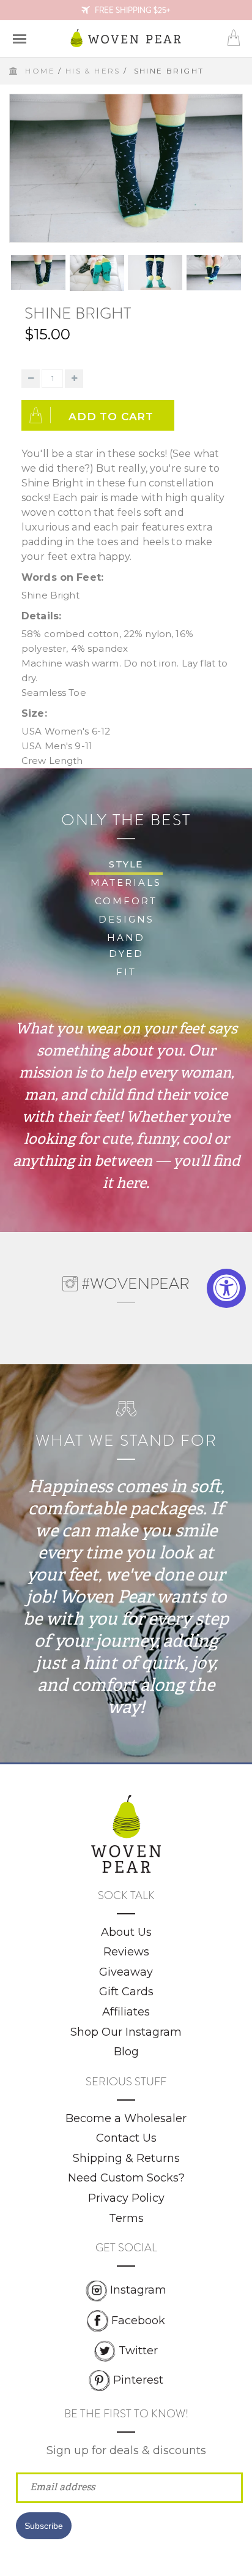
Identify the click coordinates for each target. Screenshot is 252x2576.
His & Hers (93, 71)
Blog (126, 2052)
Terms (126, 2218)
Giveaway (126, 1972)
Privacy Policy (126, 2198)
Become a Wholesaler (126, 2118)
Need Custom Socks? (126, 2178)
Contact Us (126, 2138)
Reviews (126, 1952)
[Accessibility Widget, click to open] (226, 1288)
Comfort (126, 901)
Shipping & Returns (126, 2158)
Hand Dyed (126, 946)
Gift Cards (126, 1992)
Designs (126, 919)
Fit (126, 972)
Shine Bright (78, 313)
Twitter (138, 2351)
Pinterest (138, 2380)
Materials (126, 882)
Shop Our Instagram (126, 2032)
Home (40, 71)
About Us (126, 1932)
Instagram (138, 2290)
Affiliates (126, 2012)
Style (126, 864)
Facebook (138, 2320)
